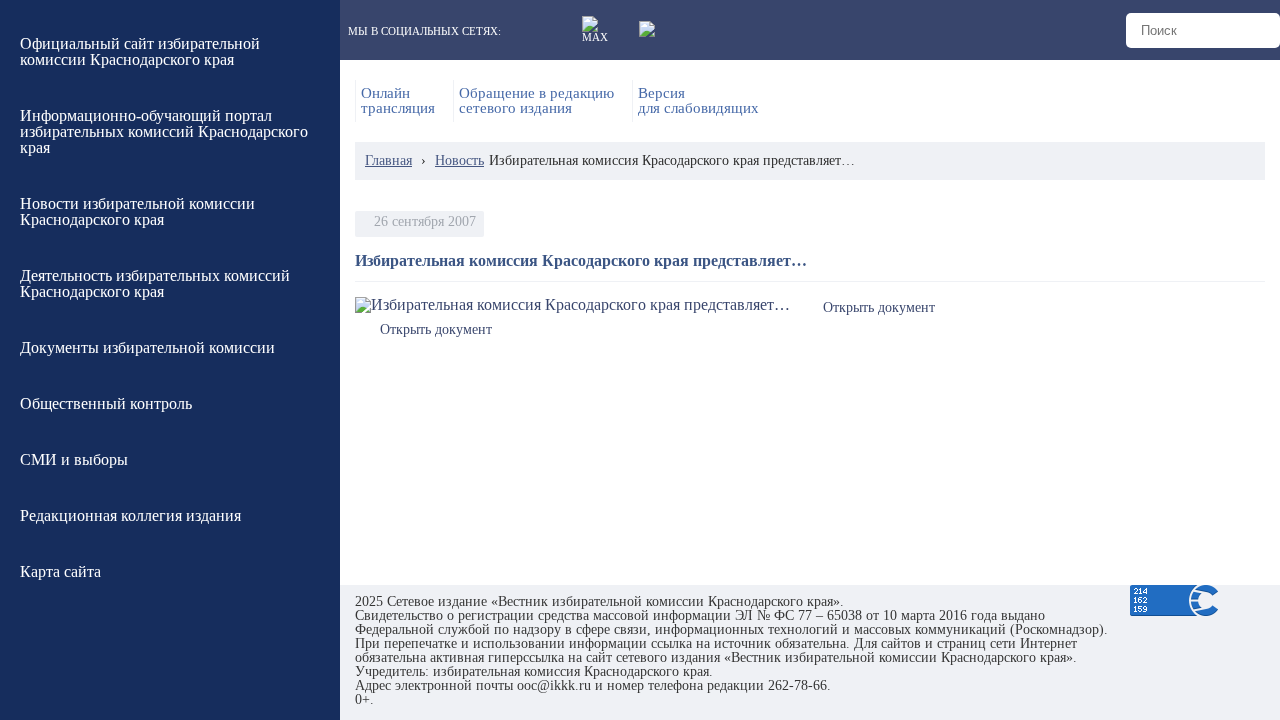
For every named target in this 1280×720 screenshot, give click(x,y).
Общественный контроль (106, 403)
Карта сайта (60, 571)
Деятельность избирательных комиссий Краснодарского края (155, 283)
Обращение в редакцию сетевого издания (536, 101)
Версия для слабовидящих (698, 101)
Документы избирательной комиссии (147, 347)
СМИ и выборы (74, 459)
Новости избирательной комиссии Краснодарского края (137, 211)
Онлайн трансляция (398, 101)
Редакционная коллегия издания (130, 515)
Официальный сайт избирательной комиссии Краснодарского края (140, 51)
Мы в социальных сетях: (424, 31)
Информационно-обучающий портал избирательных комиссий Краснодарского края (164, 131)
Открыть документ (879, 307)
